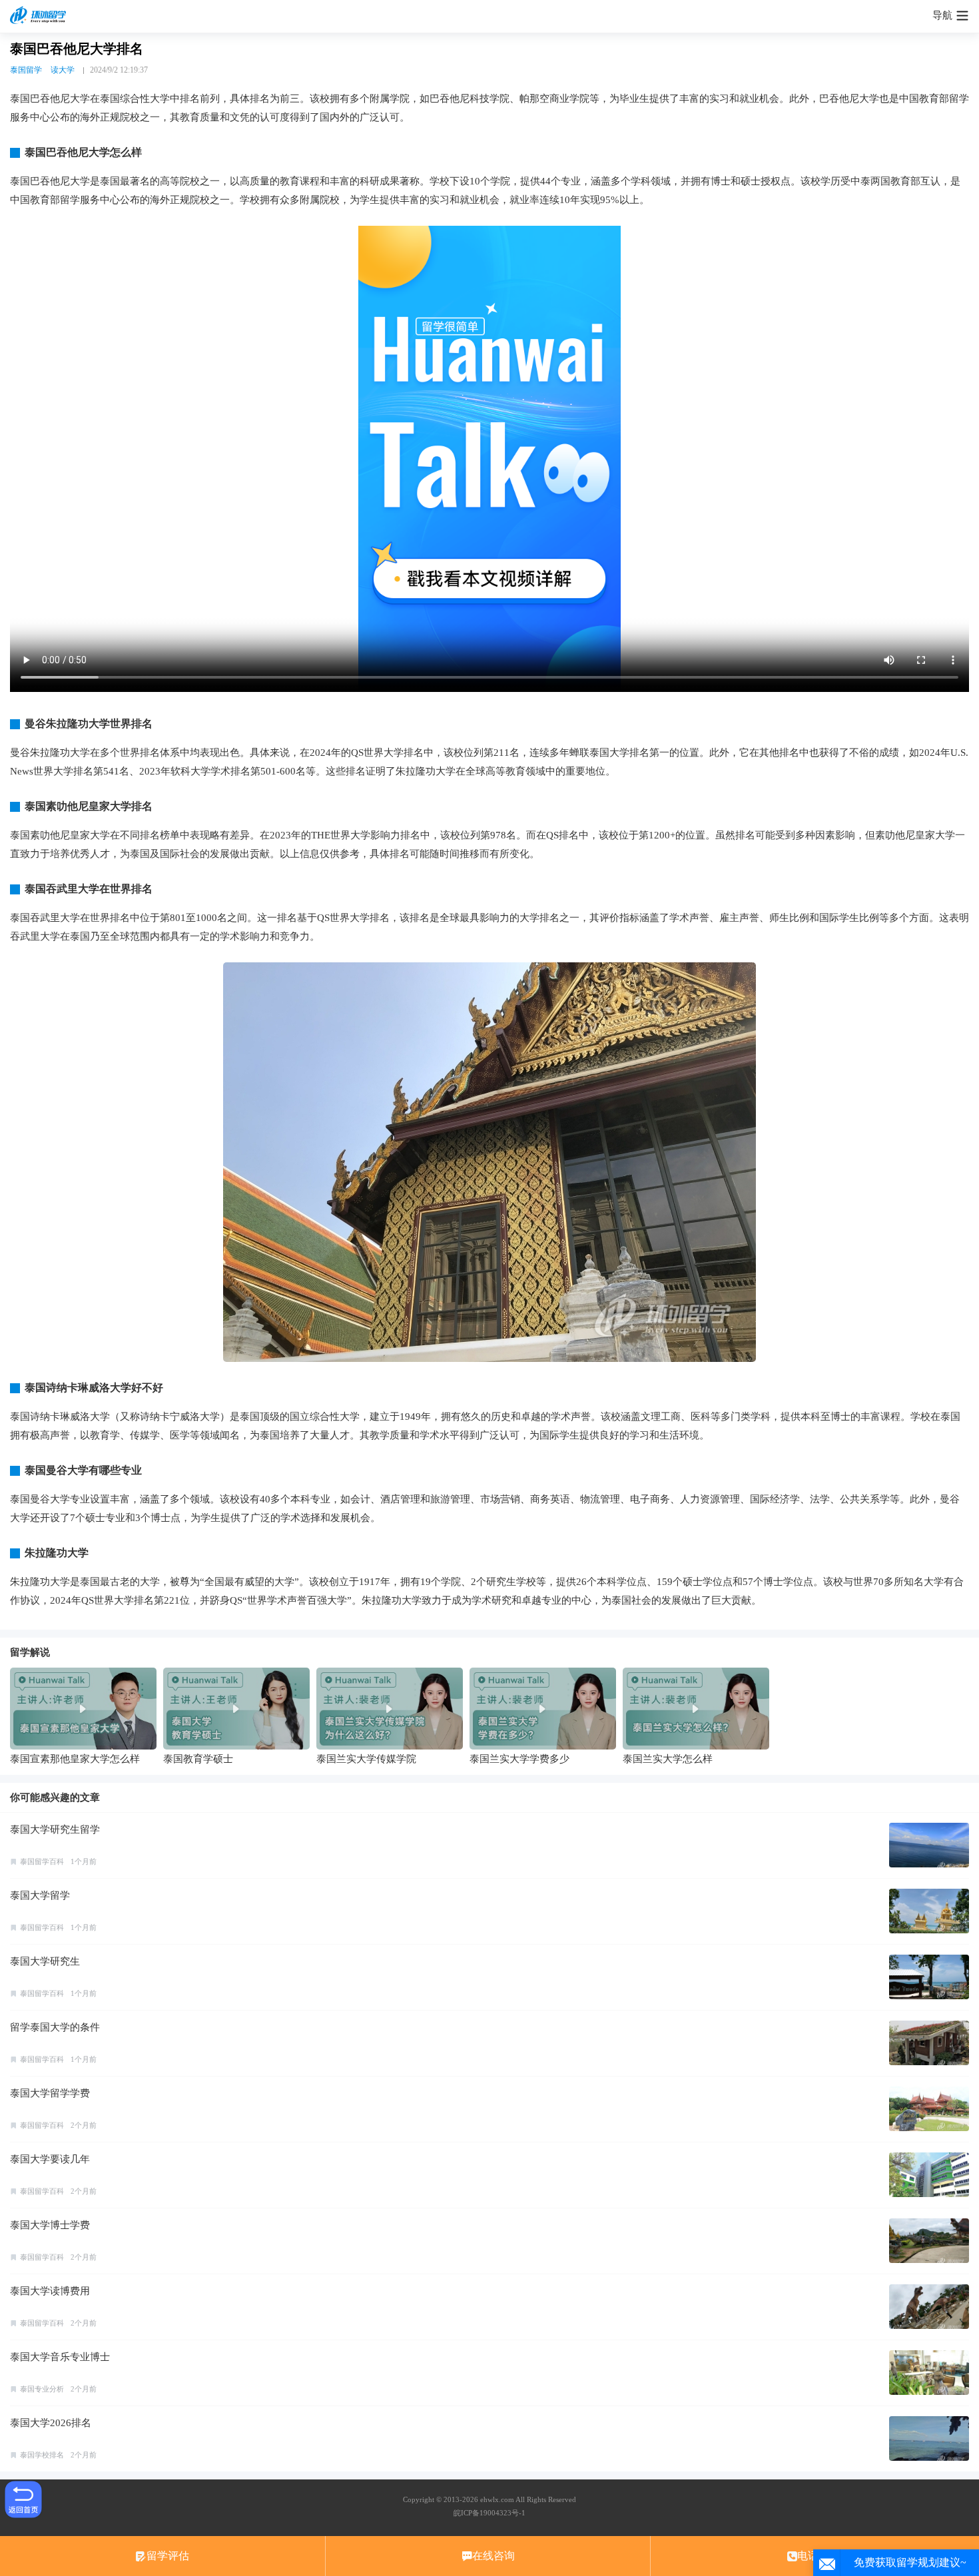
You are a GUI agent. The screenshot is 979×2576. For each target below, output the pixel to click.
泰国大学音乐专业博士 (60, 2357)
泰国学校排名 (42, 2455)
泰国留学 (26, 70)
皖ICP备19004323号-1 (489, 2513)
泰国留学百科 (42, 1861)
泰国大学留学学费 (50, 2093)
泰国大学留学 (40, 1895)
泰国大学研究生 (45, 1961)
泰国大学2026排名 (51, 2423)
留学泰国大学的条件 (55, 2027)
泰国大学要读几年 (50, 2159)
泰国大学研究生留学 (55, 1829)
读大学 (63, 70)
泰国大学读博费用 (50, 2291)
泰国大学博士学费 (50, 2225)
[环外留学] (40, 16)
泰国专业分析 (42, 2389)
